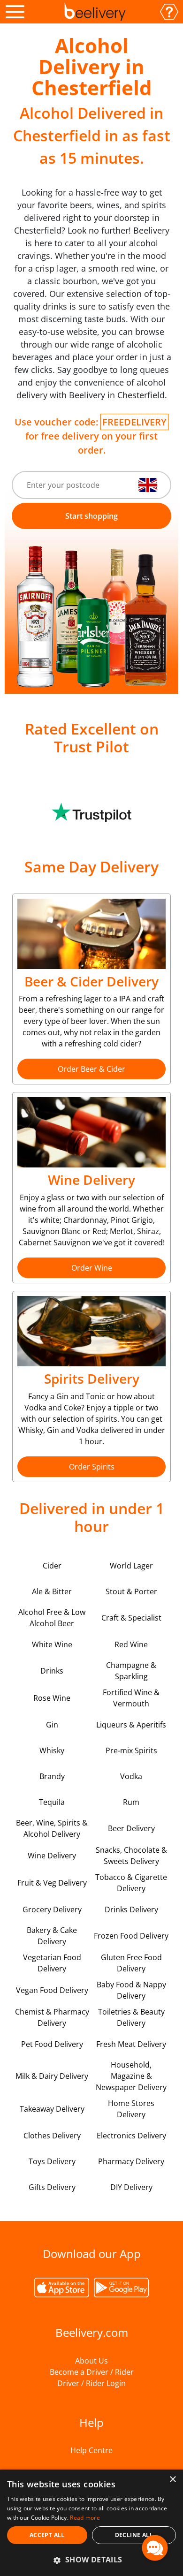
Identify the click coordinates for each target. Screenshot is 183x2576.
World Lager (131, 1566)
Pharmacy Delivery (131, 2161)
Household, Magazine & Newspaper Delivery (131, 2076)
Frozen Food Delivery (131, 1936)
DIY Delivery (131, 2187)
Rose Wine (52, 1698)
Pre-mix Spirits (131, 1750)
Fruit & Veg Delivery (52, 1883)
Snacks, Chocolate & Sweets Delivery (131, 1856)
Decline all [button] (134, 2535)
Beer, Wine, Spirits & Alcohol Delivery (52, 1828)
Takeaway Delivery (52, 2109)
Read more (85, 2518)
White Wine (52, 1644)
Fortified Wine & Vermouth (131, 1698)
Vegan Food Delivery (52, 1990)
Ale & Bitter (52, 1591)
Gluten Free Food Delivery (131, 1963)
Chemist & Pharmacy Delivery (52, 2017)
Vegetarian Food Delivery (52, 1963)
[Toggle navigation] (15, 12)
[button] (91, 2560)
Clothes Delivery (52, 2136)
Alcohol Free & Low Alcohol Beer (52, 1618)
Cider (52, 1566)
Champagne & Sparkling (131, 1671)
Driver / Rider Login (91, 2383)
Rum (131, 1802)
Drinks (52, 1671)
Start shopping (91, 516)
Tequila (52, 1802)
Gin (52, 1725)
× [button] (172, 2480)
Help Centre (91, 2450)
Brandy (52, 1776)
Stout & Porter (131, 1591)
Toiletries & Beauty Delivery (131, 2017)
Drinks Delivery (131, 1909)
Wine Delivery (52, 1856)
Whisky (52, 1750)
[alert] (91, 2523)
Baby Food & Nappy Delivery (131, 1990)
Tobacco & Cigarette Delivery (131, 1883)
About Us (91, 2361)
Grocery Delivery (52, 1909)
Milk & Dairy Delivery (52, 2076)
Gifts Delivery (52, 2187)
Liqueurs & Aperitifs (131, 1725)
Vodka (131, 1776)
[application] (155, 2548)
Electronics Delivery (131, 2136)
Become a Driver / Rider (92, 2372)
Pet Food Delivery (52, 2044)
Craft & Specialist (131, 1618)
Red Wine (131, 1644)
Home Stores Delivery (131, 2109)
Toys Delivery (52, 2161)
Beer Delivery (131, 1828)
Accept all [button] (47, 2535)
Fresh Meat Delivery (131, 2044)
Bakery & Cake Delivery (52, 1936)
